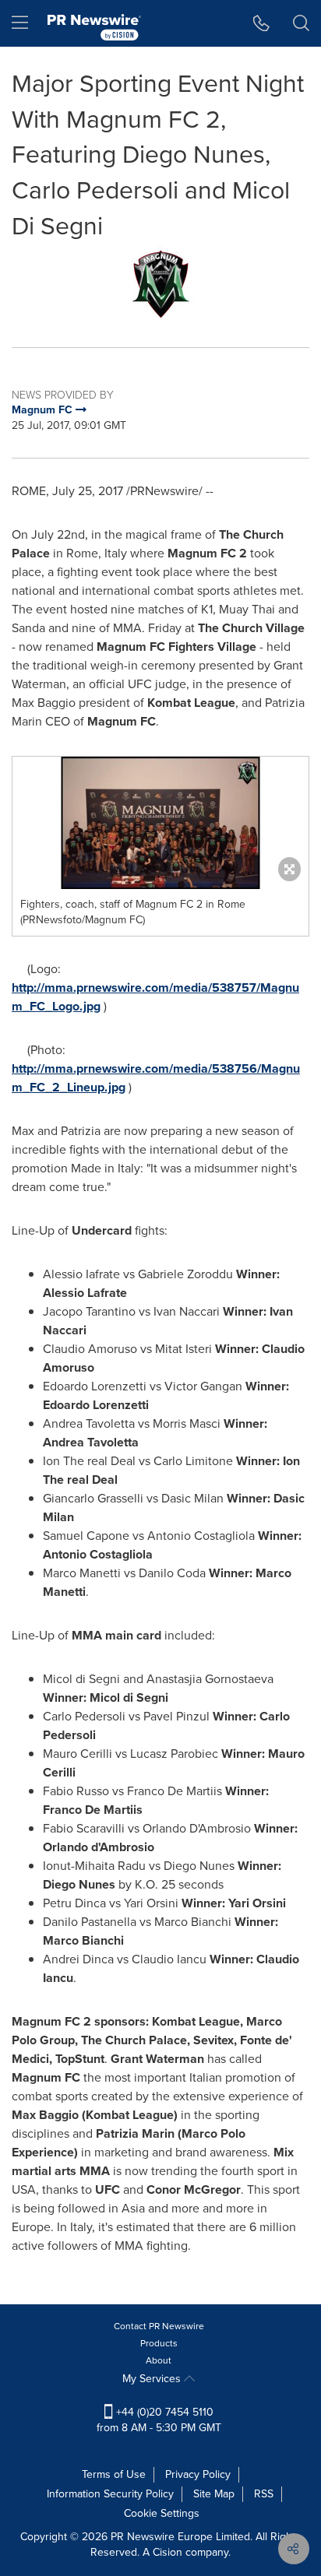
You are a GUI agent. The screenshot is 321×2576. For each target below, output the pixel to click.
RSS (264, 2494)
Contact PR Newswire (159, 2326)
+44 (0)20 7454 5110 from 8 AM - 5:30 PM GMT (159, 2420)
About (159, 2360)
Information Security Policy (110, 2494)
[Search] (301, 23)
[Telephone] (261, 23)
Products (159, 2343)
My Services (153, 2379)
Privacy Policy (198, 2474)
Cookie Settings (162, 2513)
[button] (160, 284)
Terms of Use (114, 2474)
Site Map (214, 2494)
